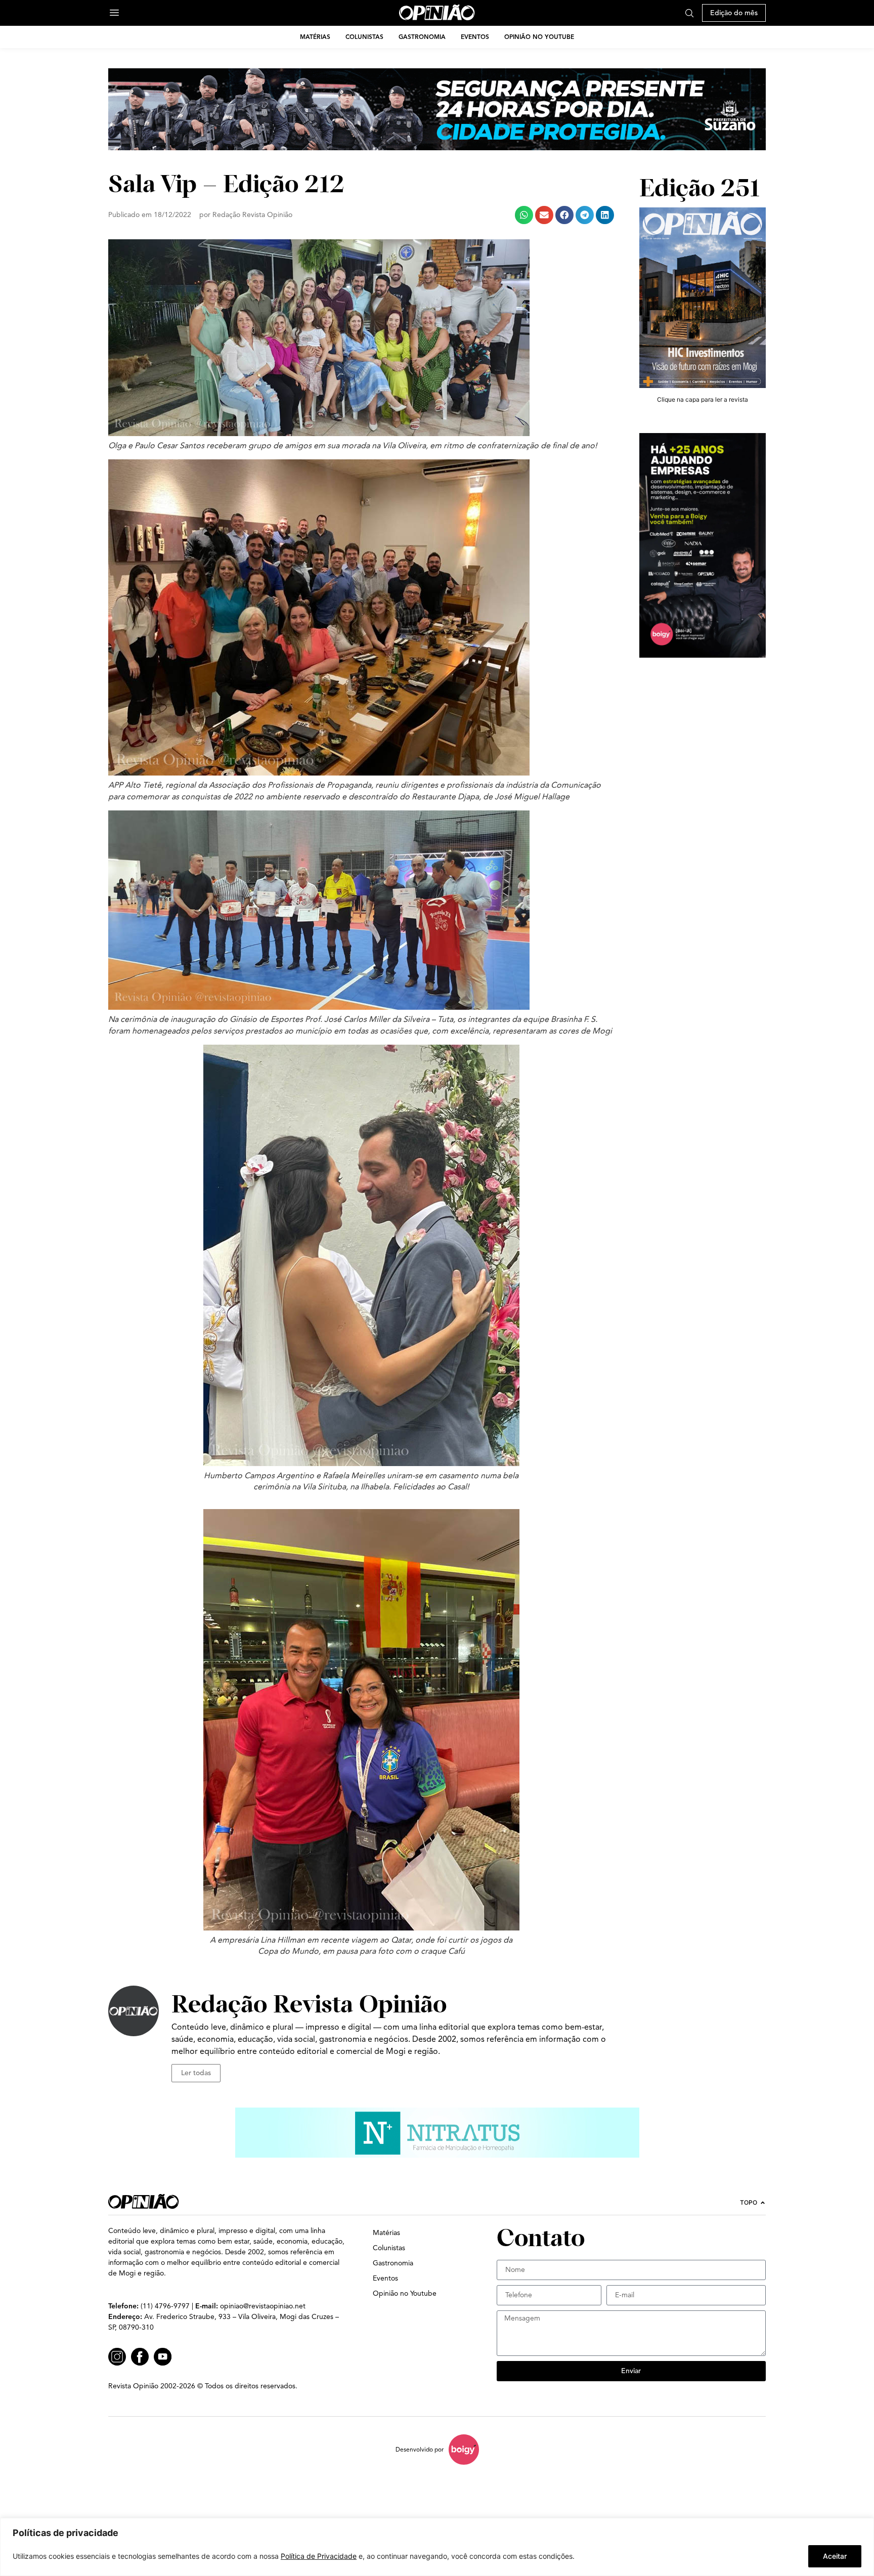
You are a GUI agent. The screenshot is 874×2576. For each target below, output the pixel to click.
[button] (524, 215)
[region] (437, 2547)
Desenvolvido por (420, 2449)
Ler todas (196, 2073)
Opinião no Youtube (539, 37)
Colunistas (364, 37)
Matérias (315, 37)
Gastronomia (422, 37)
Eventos (475, 37)
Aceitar (835, 2556)
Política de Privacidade (319, 2556)
